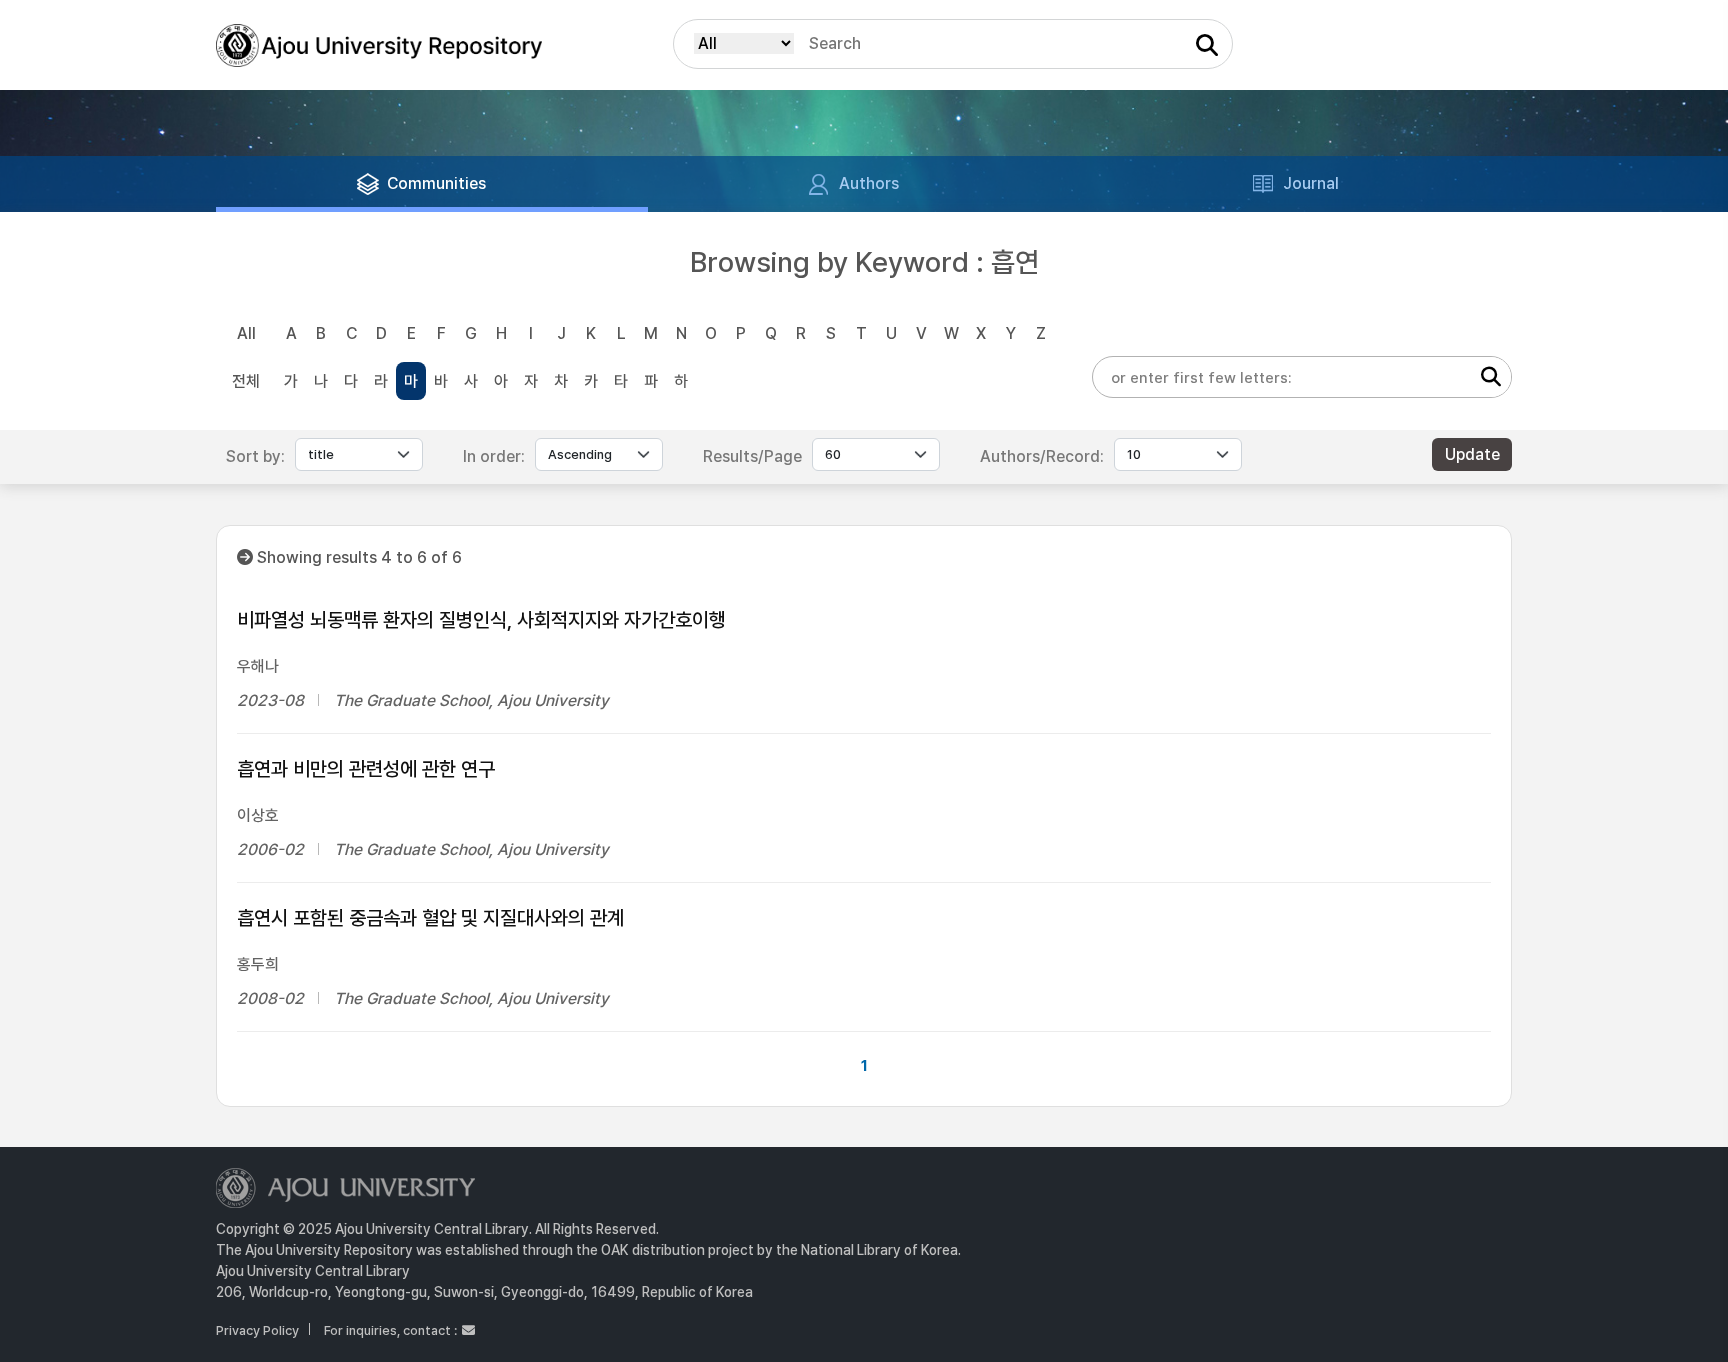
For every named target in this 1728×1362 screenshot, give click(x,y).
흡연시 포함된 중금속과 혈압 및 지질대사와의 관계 (430, 918)
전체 (246, 381)
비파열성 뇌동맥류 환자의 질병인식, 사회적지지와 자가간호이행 (481, 620)
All (246, 333)
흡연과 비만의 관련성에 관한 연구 (366, 769)
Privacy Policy (257, 1330)
